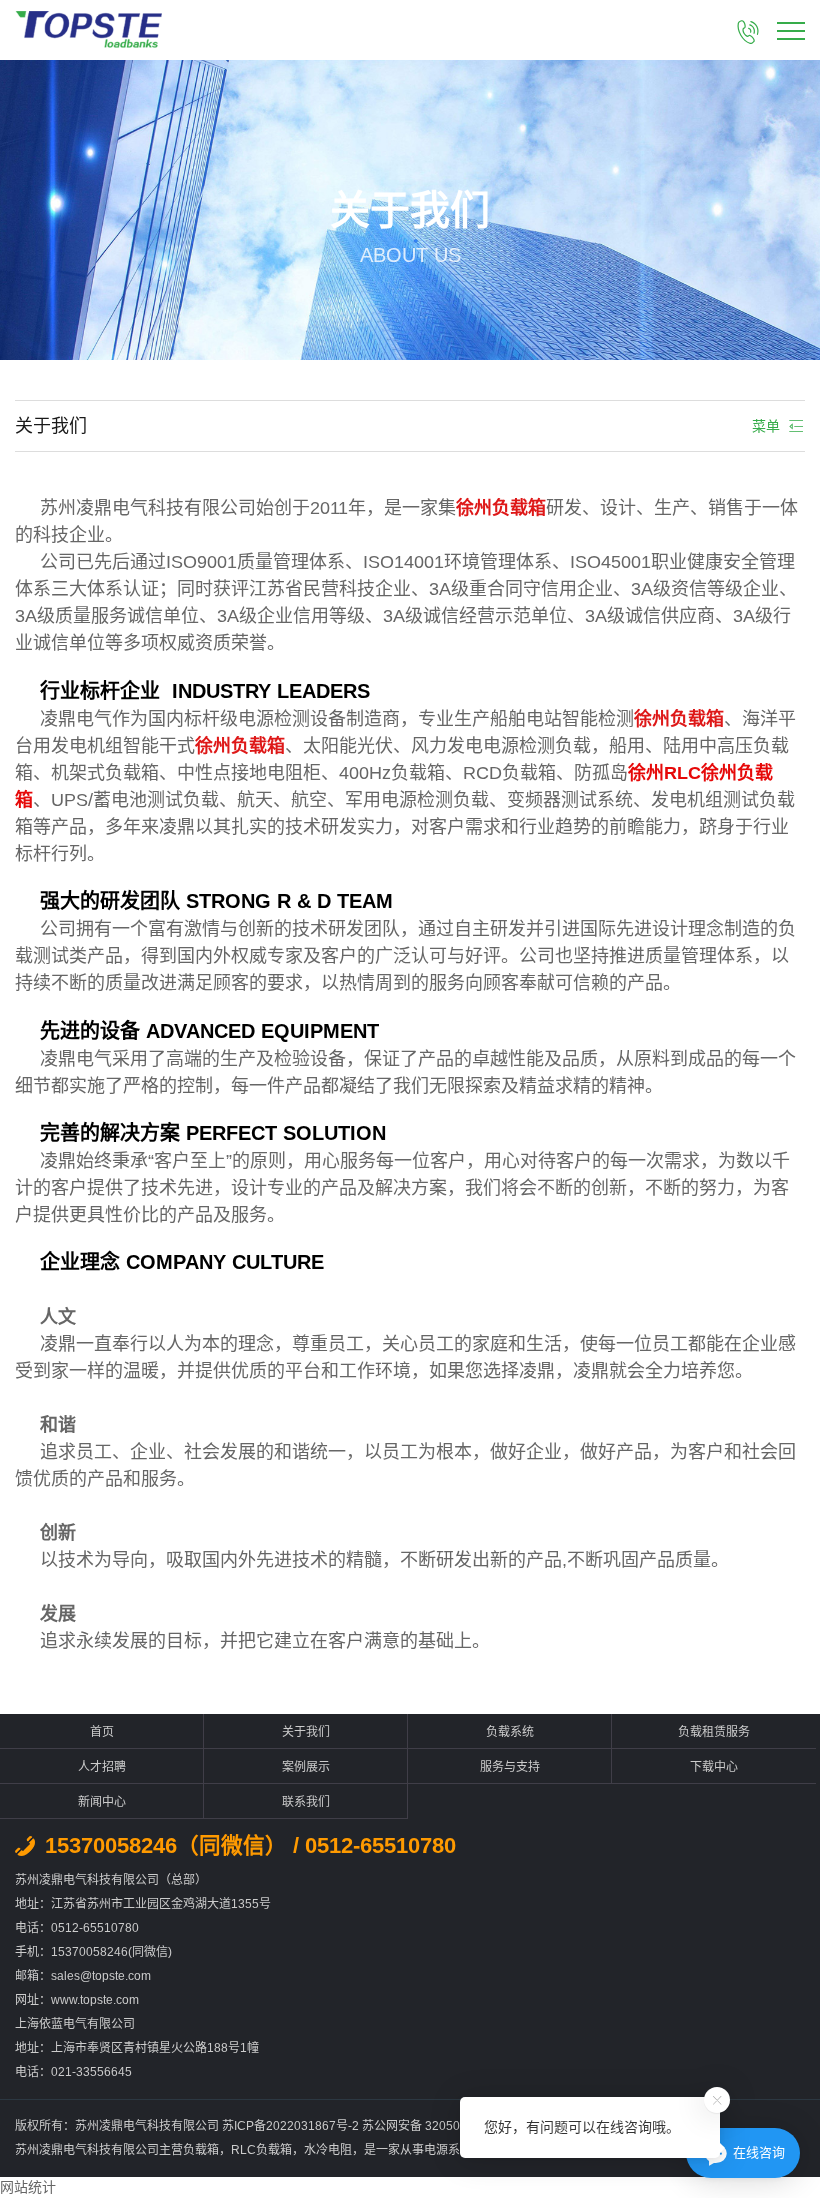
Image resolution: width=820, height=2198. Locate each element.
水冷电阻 (328, 2150)
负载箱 (201, 2150)
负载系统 (510, 1732)
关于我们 (306, 1732)
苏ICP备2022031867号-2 (292, 2126)
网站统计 (28, 2187)
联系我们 (306, 1802)
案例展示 (306, 1767)
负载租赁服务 (714, 1732)
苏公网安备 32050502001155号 (448, 2126)
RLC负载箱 (261, 2150)
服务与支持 (510, 1767)
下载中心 (714, 1767)
